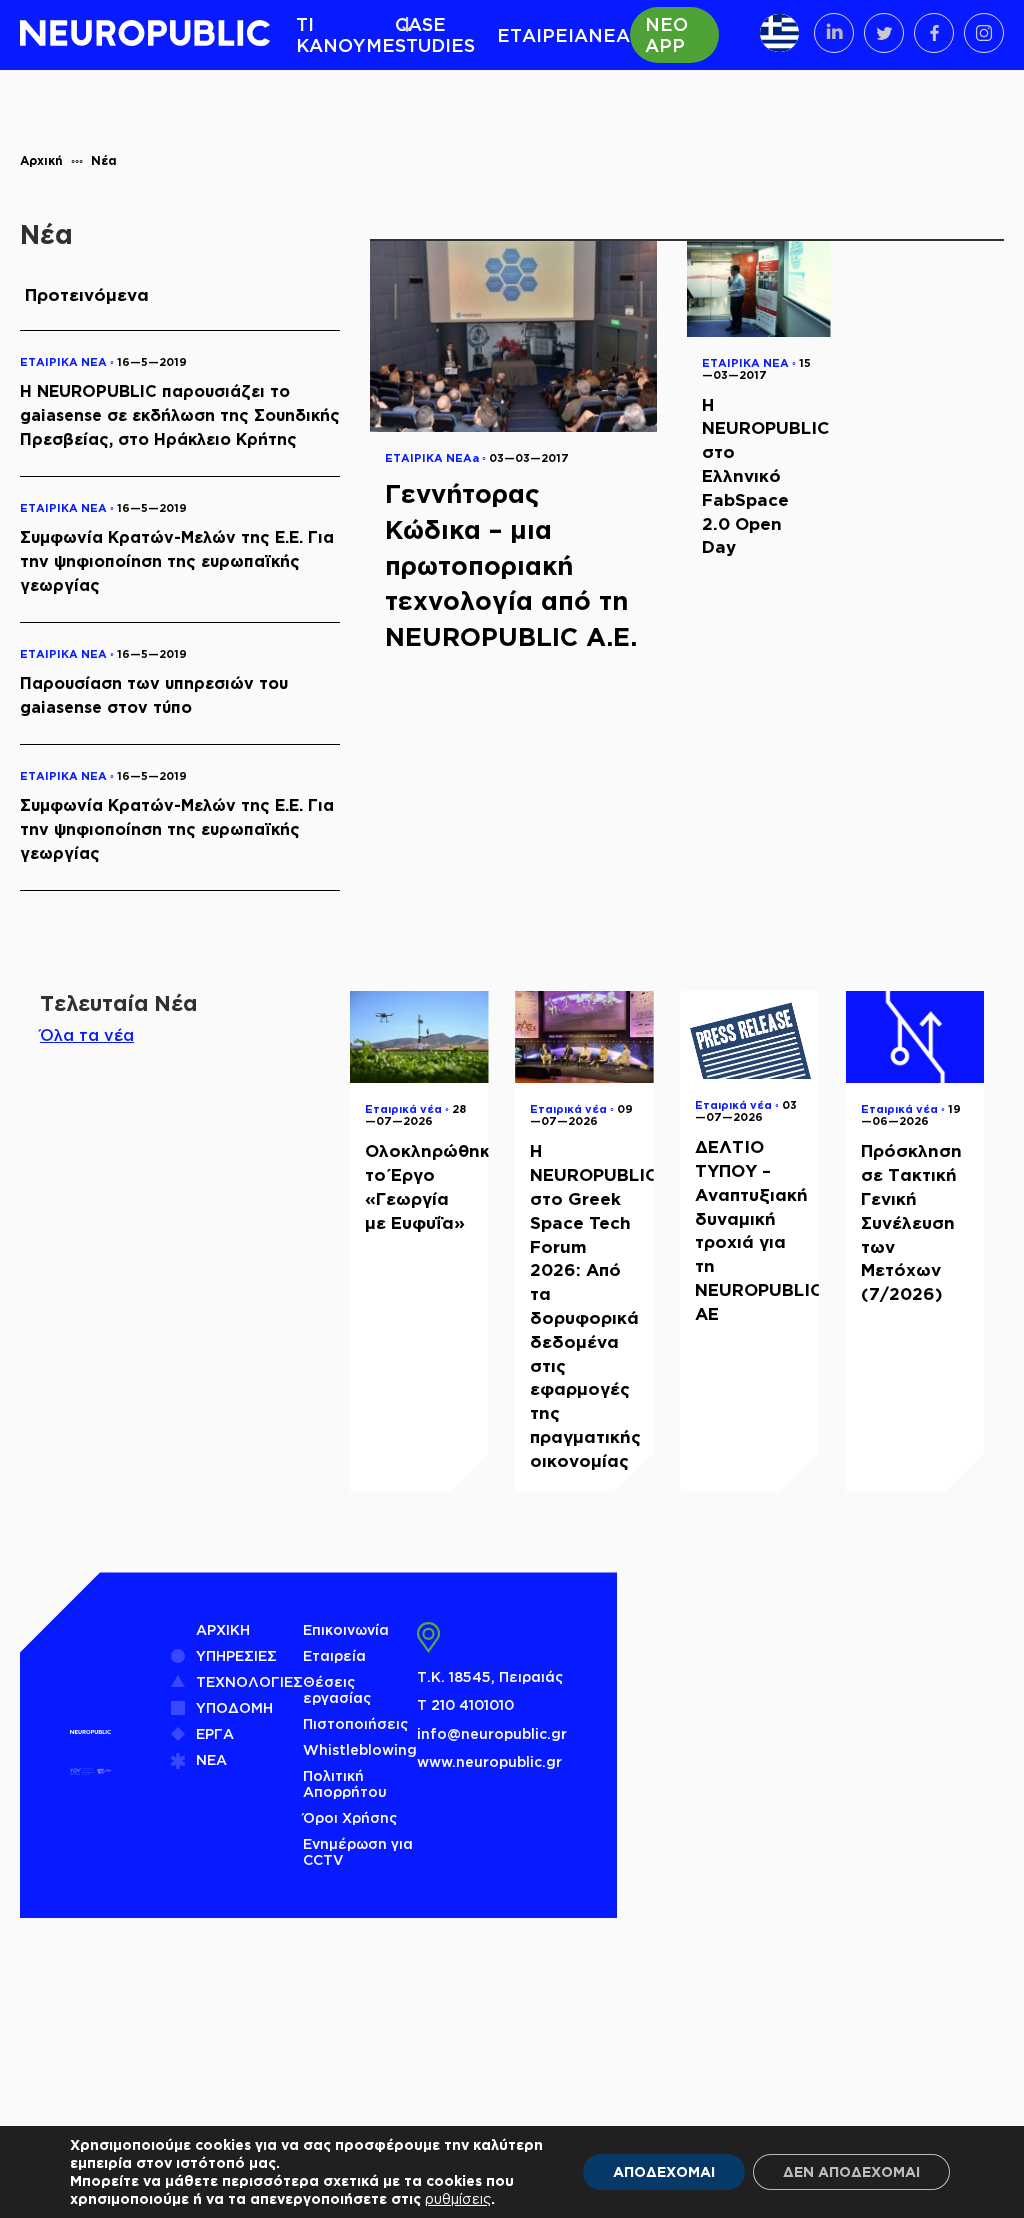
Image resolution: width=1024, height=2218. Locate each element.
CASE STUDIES (435, 34)
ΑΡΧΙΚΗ (223, 1629)
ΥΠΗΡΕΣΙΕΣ (236, 1655)
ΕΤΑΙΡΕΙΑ (542, 35)
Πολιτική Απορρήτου (345, 1783)
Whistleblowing (360, 1749)
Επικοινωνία (346, 1629)
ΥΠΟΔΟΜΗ (234, 1707)
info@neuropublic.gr (492, 1733)
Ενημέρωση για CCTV (358, 1851)
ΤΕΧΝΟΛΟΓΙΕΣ (249, 1681)
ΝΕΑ (609, 35)
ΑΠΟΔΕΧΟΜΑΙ (664, 2171)
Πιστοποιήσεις (355, 1723)
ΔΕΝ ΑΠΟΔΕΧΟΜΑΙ (851, 2171)
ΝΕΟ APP (666, 34)
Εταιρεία (334, 1655)
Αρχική (41, 160)
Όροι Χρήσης (350, 1817)
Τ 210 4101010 (465, 1704)
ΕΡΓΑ (215, 1733)
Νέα (104, 160)
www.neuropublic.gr (489, 1761)
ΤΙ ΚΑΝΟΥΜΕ (345, 34)
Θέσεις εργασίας (337, 1689)
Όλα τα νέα (87, 1035)
